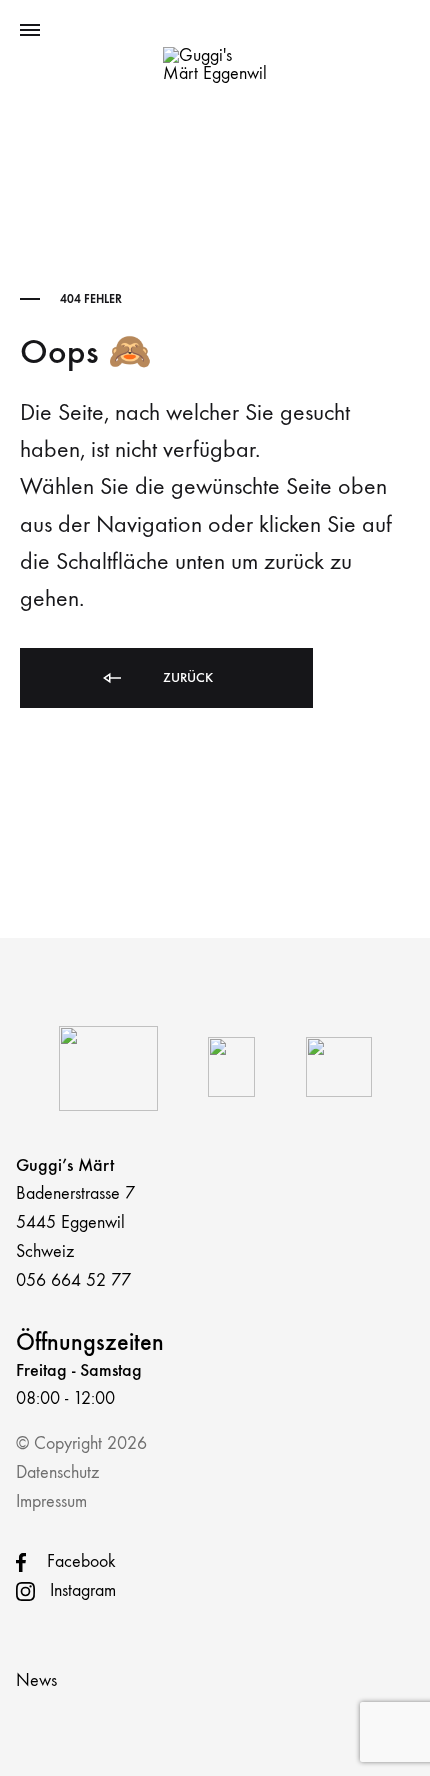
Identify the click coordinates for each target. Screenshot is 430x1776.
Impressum (51, 1501)
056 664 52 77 (73, 1280)
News (36, 1680)
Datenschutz (57, 1472)
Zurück (186, 677)
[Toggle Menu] (30, 31)
